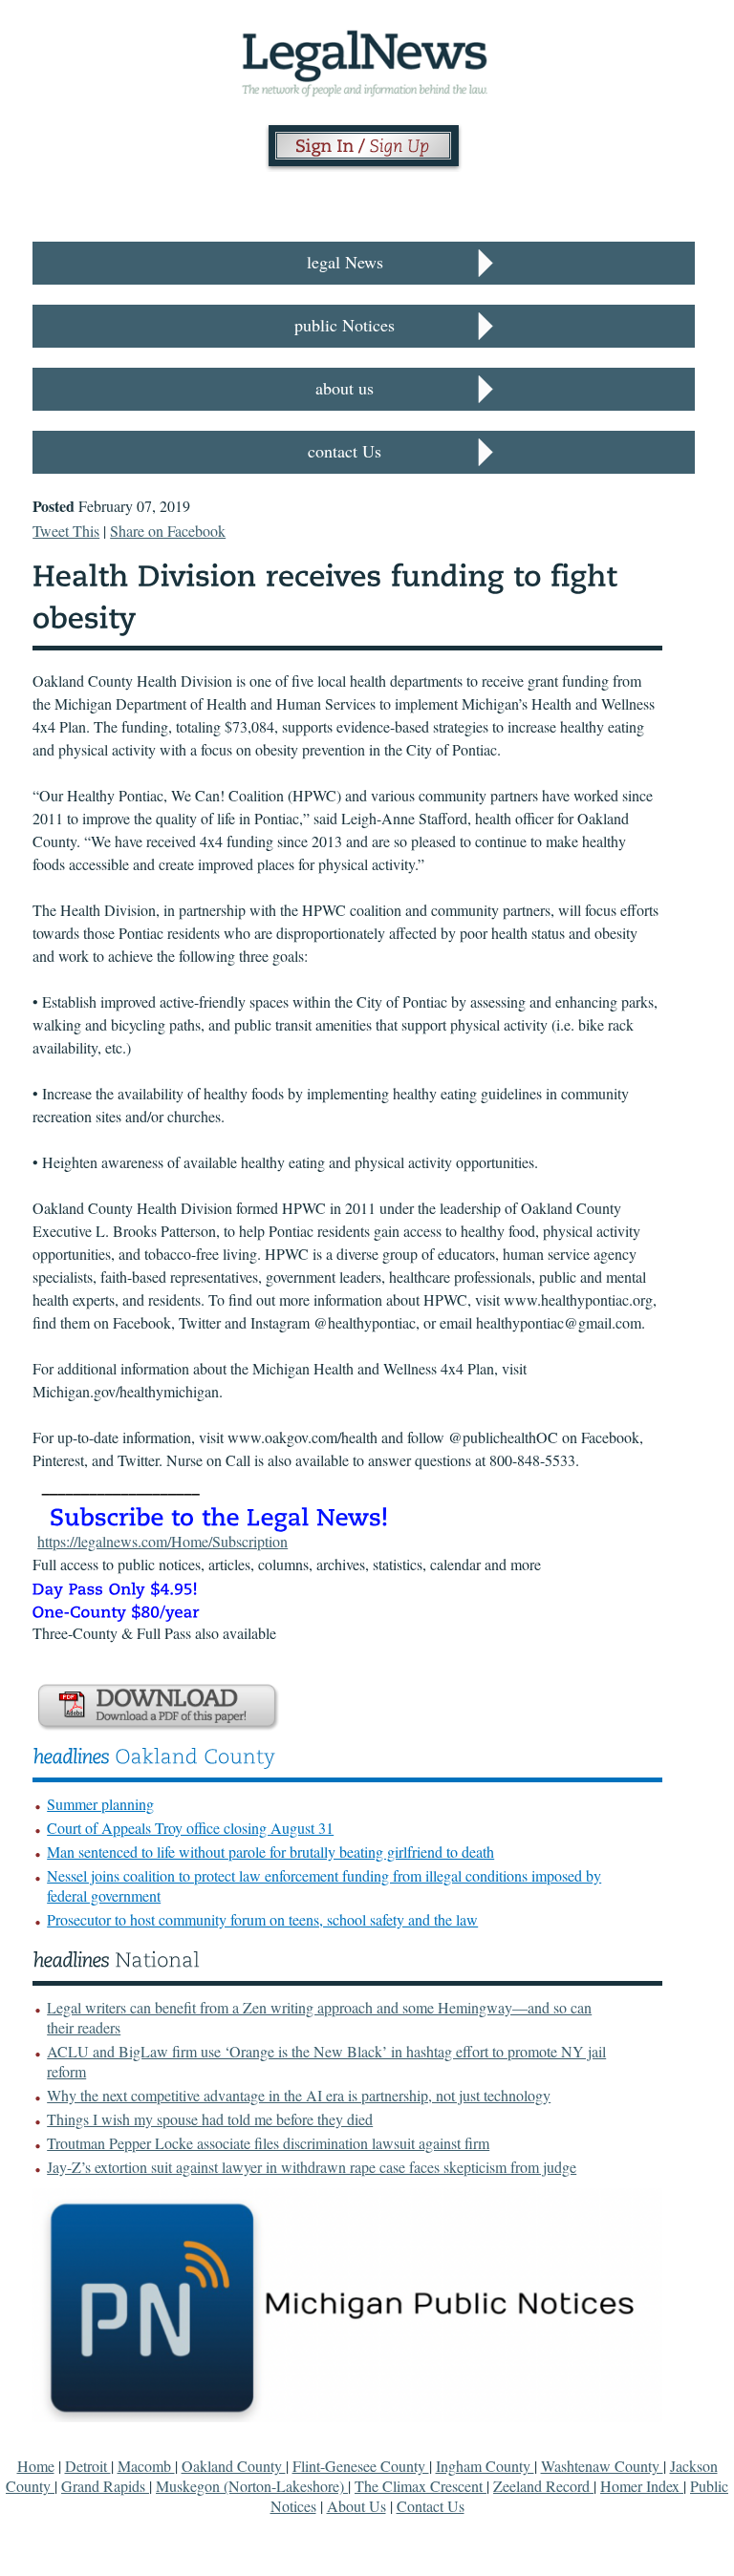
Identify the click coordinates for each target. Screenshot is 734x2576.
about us (345, 388)
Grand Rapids (105, 2486)
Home (36, 2466)
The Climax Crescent (421, 2486)
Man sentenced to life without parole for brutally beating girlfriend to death (270, 1852)
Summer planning (100, 1804)
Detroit (88, 2466)
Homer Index (642, 2486)
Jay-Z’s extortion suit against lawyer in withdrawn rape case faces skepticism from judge (312, 2167)
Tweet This (66, 531)
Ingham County (485, 2466)
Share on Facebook (168, 531)
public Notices (345, 325)
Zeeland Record (543, 2486)
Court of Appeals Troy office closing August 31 (190, 1828)
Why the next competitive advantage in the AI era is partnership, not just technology (299, 2095)
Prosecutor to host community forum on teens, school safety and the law (262, 1919)
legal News (345, 262)
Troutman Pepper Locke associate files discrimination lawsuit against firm (268, 2143)
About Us (356, 2506)
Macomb (146, 2466)
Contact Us (431, 2506)
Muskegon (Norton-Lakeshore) (252, 2486)
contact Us (345, 451)
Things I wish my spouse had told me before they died (210, 2119)
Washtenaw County (602, 2466)
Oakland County (234, 2466)
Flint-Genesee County (361, 2466)
